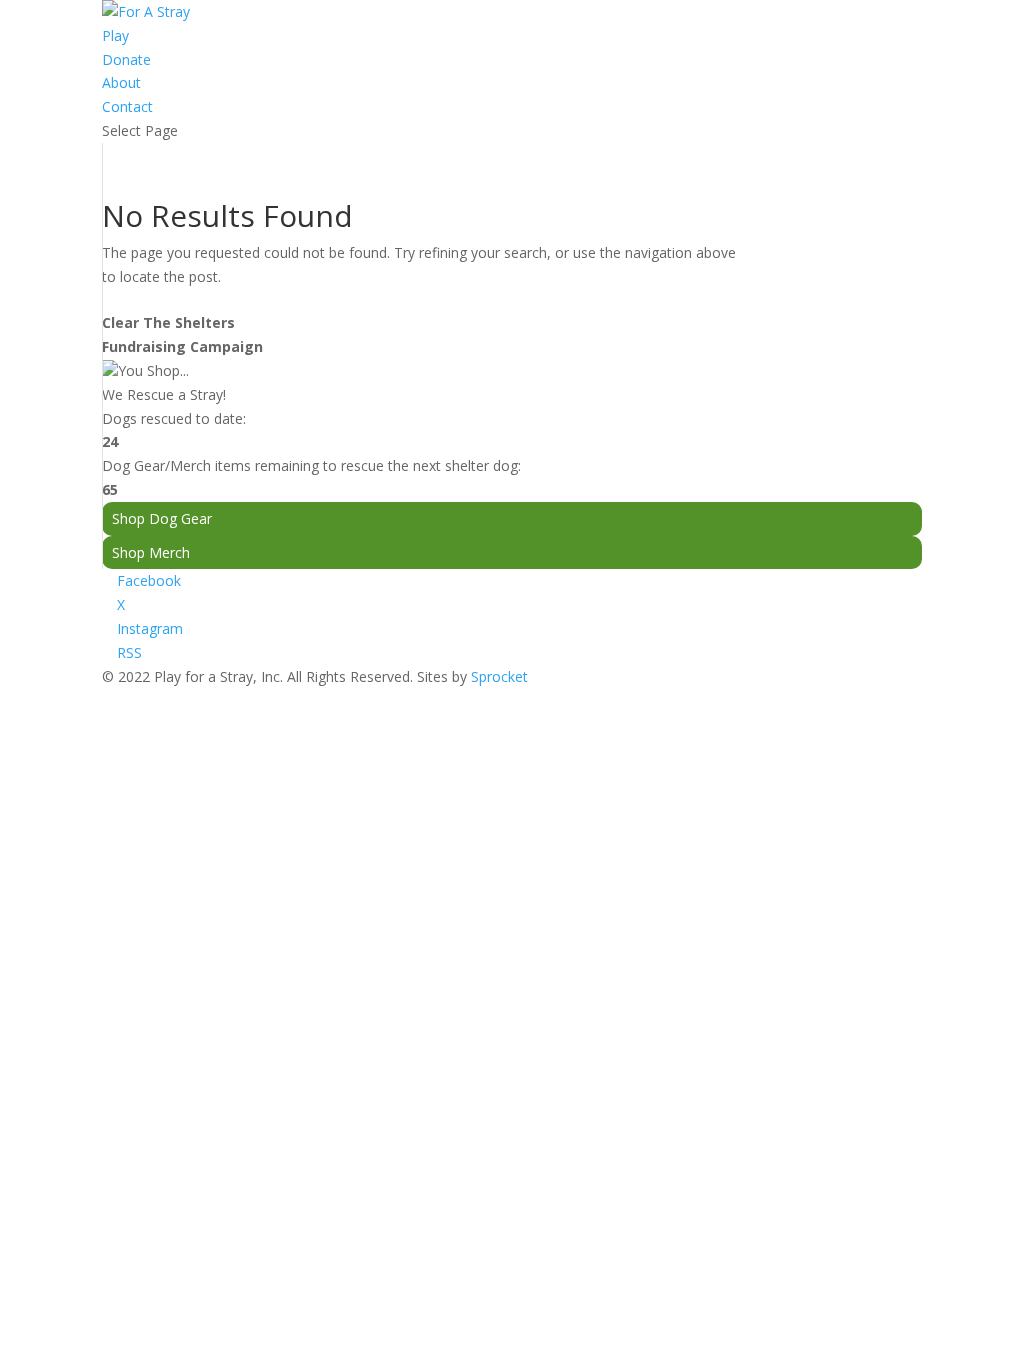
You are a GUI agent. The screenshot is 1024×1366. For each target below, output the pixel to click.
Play (115, 35)
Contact (127, 106)
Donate (126, 59)
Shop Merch (151, 552)
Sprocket (499, 676)
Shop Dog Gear (162, 518)
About (121, 82)
